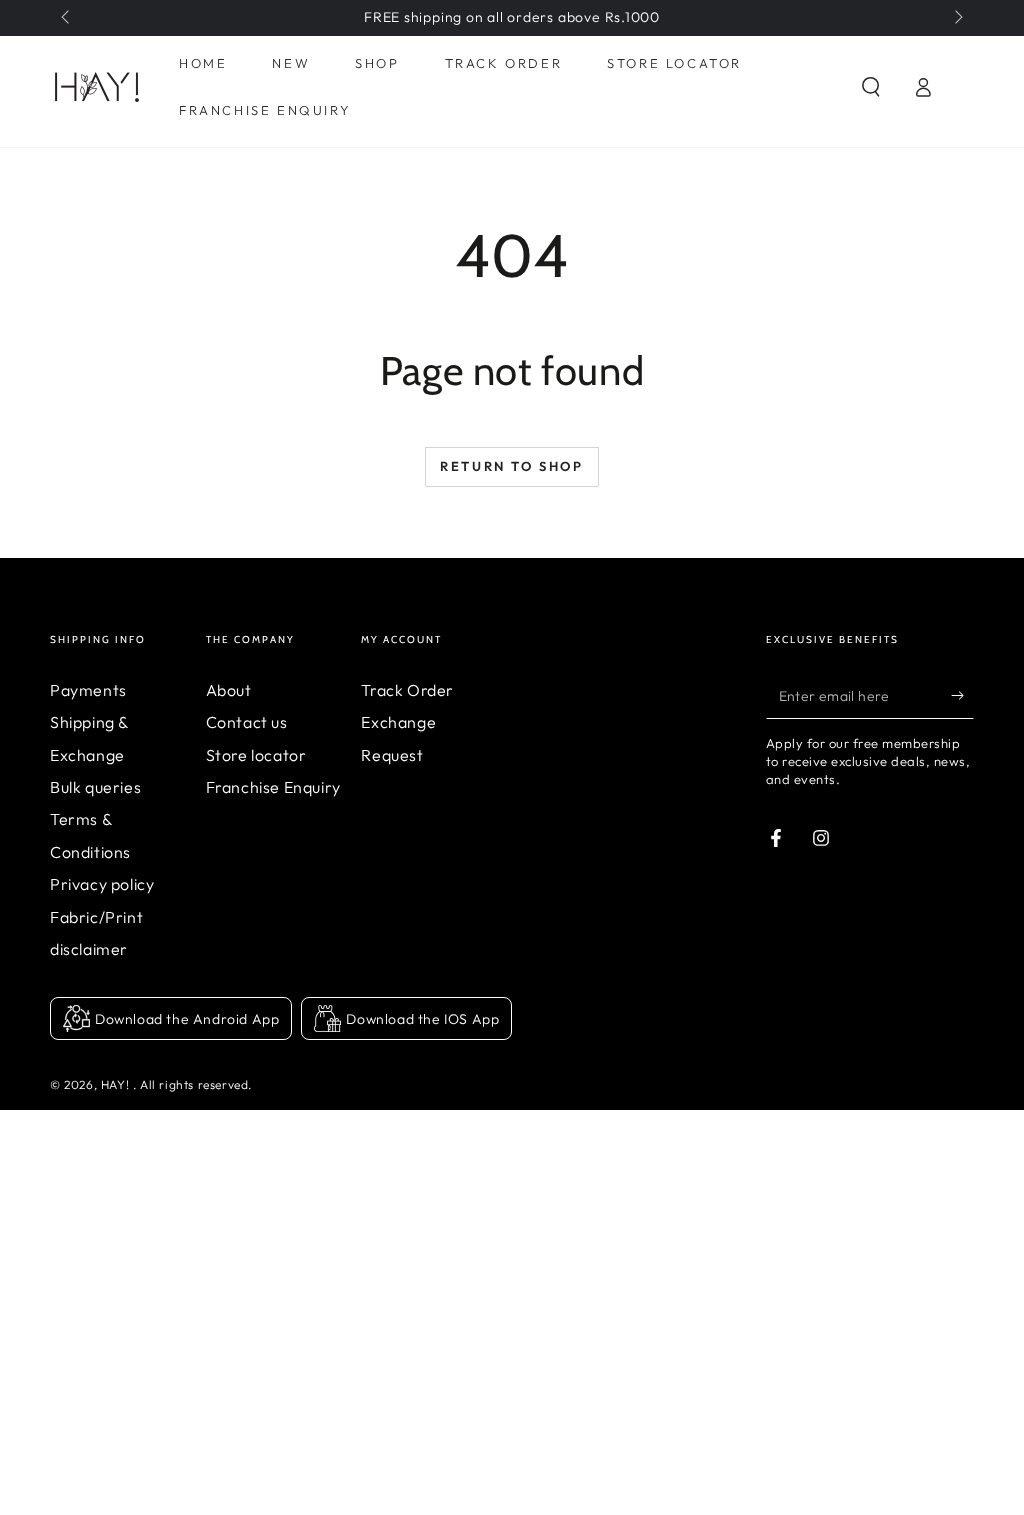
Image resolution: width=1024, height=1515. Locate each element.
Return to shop (511, 466)
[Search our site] (871, 87)
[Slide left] (67, 18)
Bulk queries (95, 787)
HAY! (117, 1084)
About (229, 690)
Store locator (256, 755)
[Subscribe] (962, 696)
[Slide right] (957, 18)
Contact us (247, 722)
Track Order (407, 690)
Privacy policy (102, 884)
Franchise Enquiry (273, 787)
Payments (88, 690)
